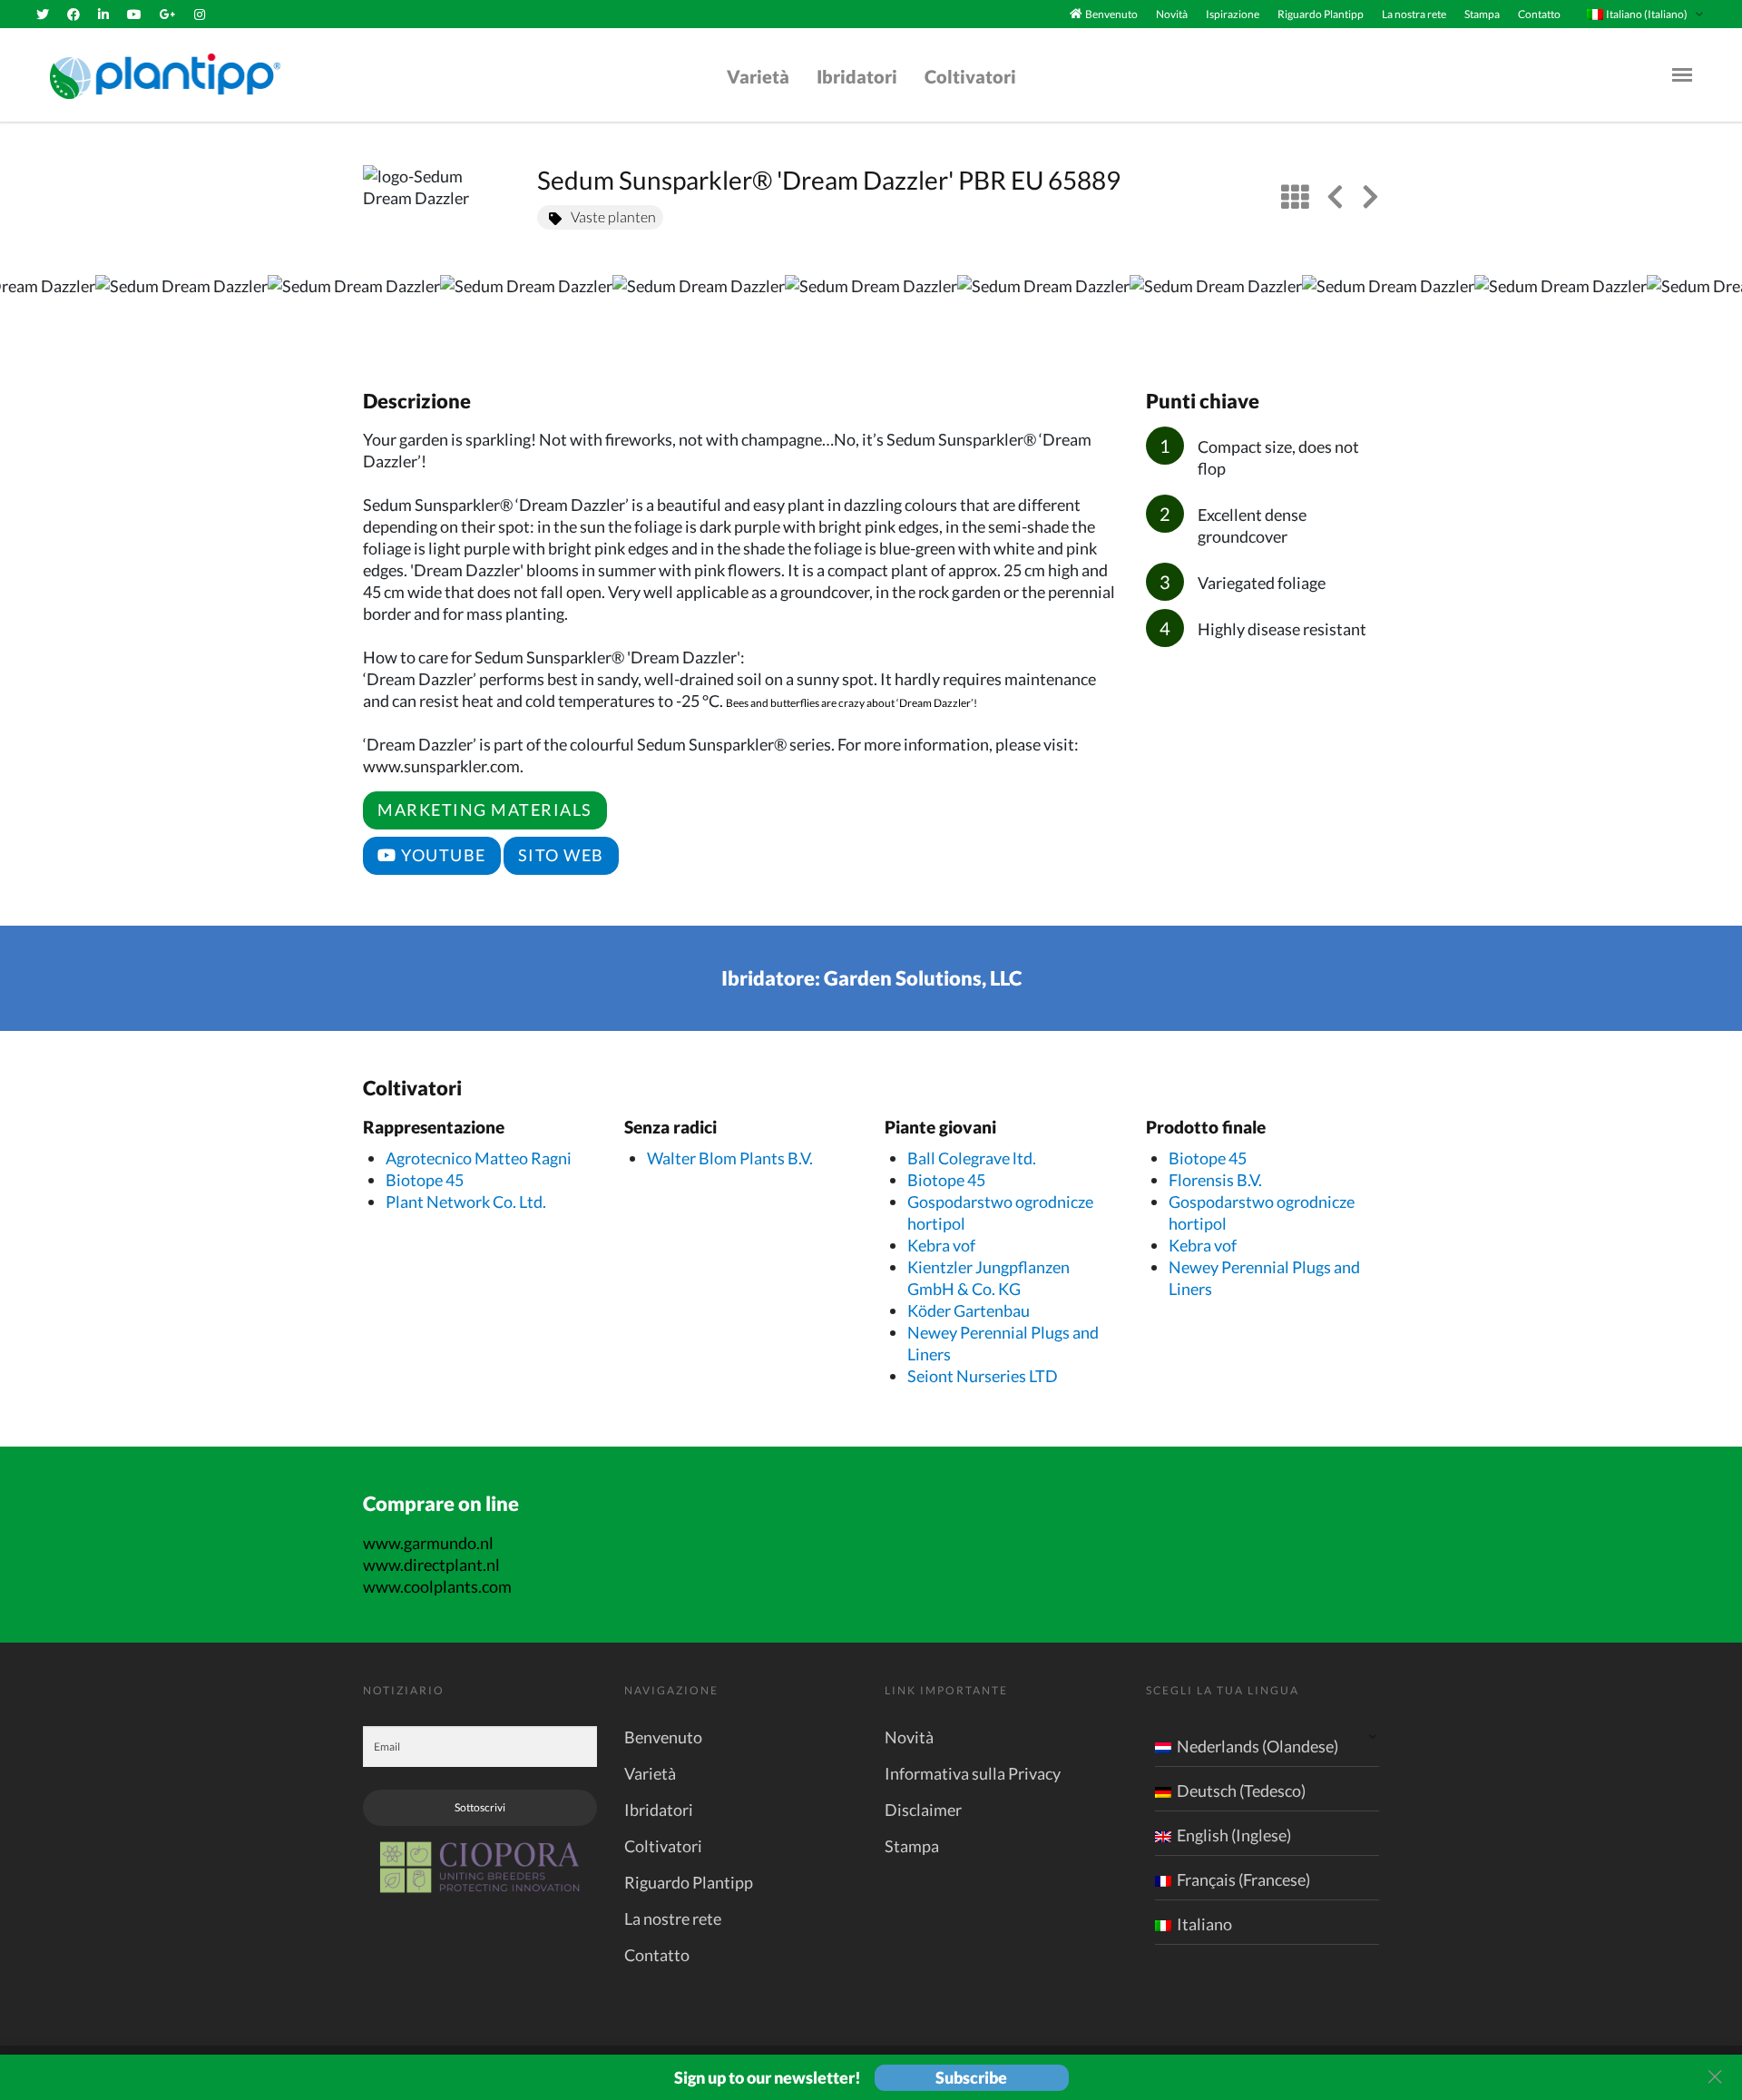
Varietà (758, 76)
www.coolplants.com (437, 1586)
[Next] (1713, 313)
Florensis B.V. (1215, 1180)
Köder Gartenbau (969, 1310)
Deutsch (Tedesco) (1241, 1791)
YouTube (442, 855)
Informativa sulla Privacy (973, 1773)
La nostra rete (1414, 14)
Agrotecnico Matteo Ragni (479, 1158)
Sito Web (561, 855)
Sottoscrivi (480, 1807)
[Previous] (29, 313)
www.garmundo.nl (428, 1543)
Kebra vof (941, 1245)
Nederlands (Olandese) (1258, 1746)
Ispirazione (1233, 14)
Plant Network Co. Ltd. (466, 1202)
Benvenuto (1111, 14)
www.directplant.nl (431, 1565)
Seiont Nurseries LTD (983, 1376)
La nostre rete (673, 1918)
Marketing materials (485, 810)
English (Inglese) (1234, 1835)
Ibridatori (857, 76)
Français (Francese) (1243, 1879)
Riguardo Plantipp (1321, 14)
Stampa (1482, 14)
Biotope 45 (425, 1180)
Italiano (1204, 1924)
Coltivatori (970, 76)
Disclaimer (923, 1810)
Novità (1172, 14)
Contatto (1539, 14)
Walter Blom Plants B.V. (730, 1158)
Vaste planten (613, 216)
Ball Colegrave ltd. (972, 1158)
